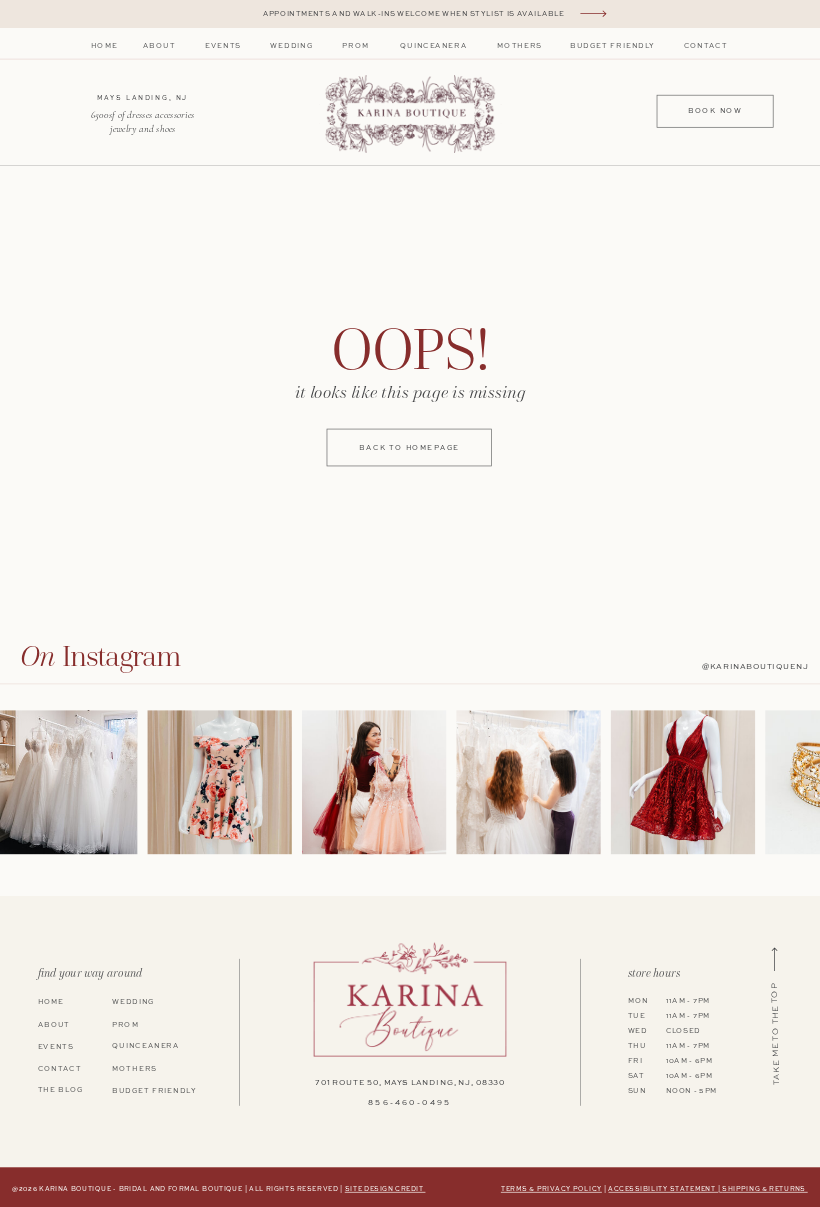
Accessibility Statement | (665, 1189)
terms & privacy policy (551, 1189)
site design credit (385, 1189)
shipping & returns (764, 1189)
